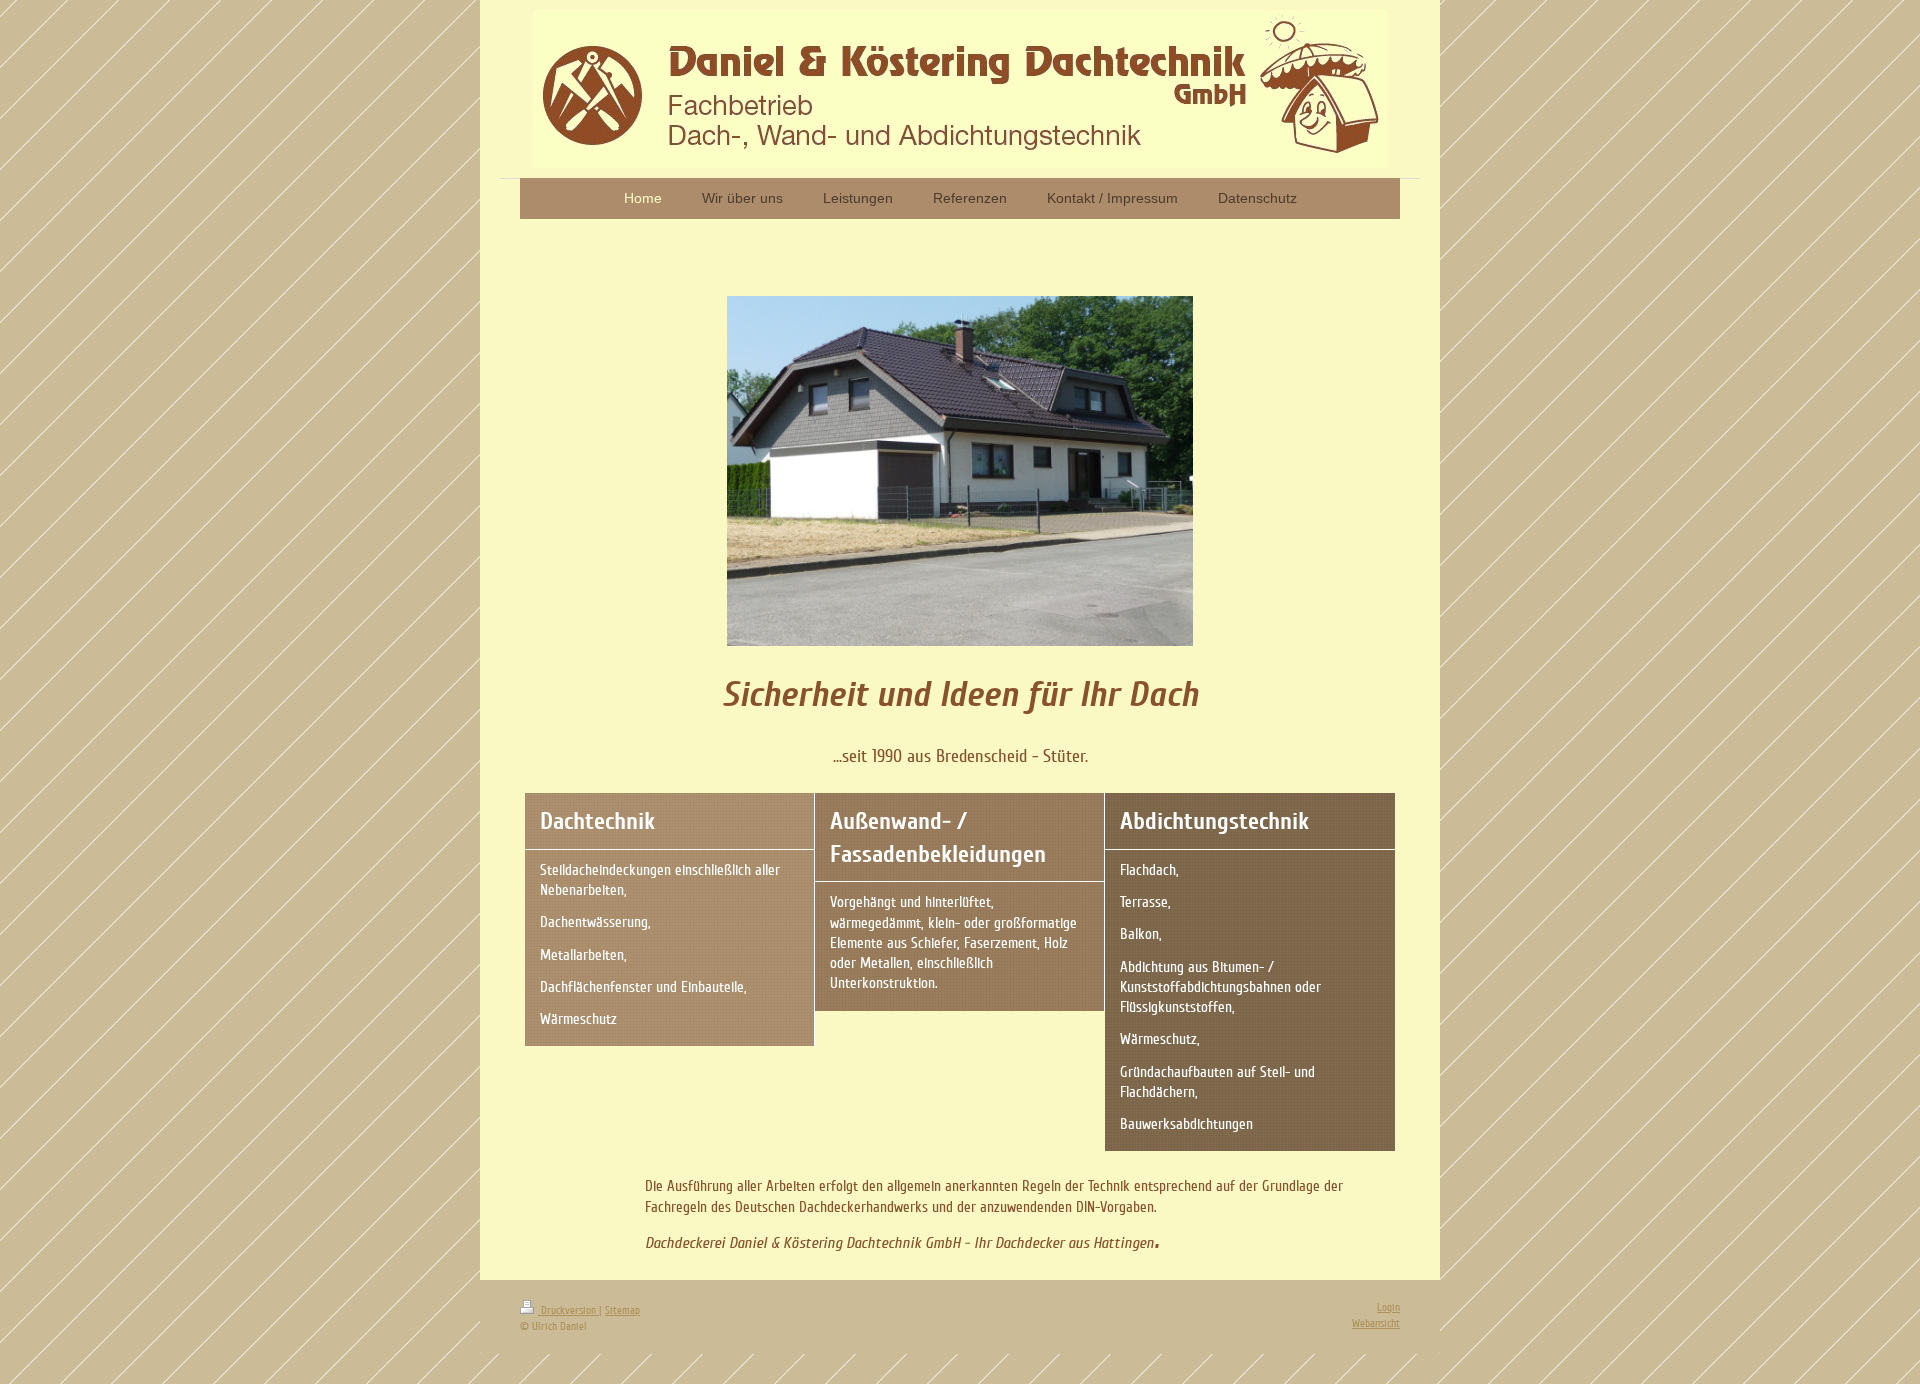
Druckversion (568, 1310)
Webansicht (1376, 1323)
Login (1388, 1307)
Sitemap (622, 1310)
